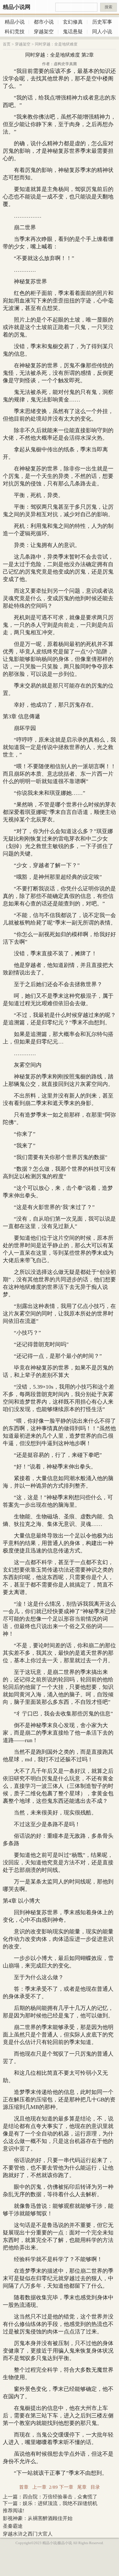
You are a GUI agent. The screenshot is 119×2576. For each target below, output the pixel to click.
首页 (7, 44)
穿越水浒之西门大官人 (28, 2534)
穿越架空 (23, 44)
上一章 (39, 2487)
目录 (95, 2487)
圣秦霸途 (13, 2526)
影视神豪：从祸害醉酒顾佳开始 (38, 2518)
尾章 (82, 2487)
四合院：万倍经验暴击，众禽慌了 (60, 2497)
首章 (24, 2487)
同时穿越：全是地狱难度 (56, 44)
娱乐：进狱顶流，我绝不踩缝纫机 (60, 2503)
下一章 (66, 2487)
